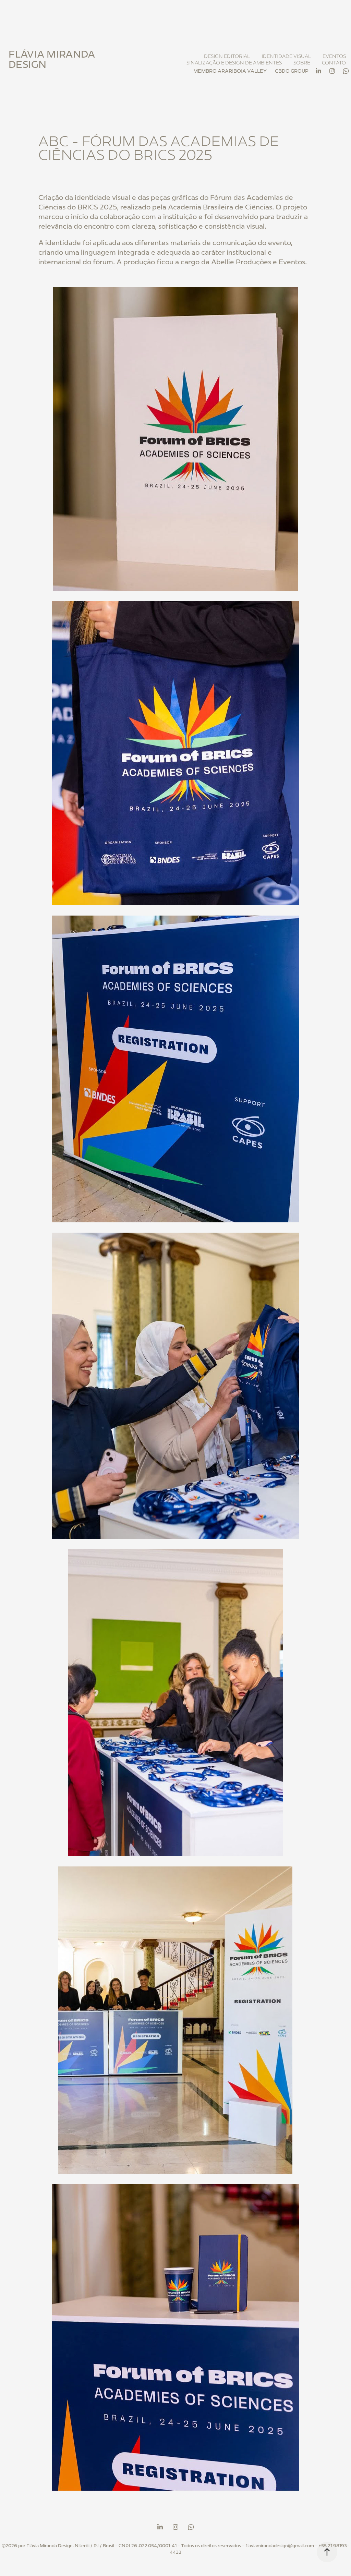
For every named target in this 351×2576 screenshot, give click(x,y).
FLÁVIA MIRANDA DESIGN (53, 59)
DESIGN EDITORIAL (227, 56)
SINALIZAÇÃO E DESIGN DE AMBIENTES (234, 63)
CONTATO (334, 63)
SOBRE (302, 63)
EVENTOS (334, 56)
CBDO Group (292, 71)
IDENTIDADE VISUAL (286, 56)
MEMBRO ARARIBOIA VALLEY (230, 71)
